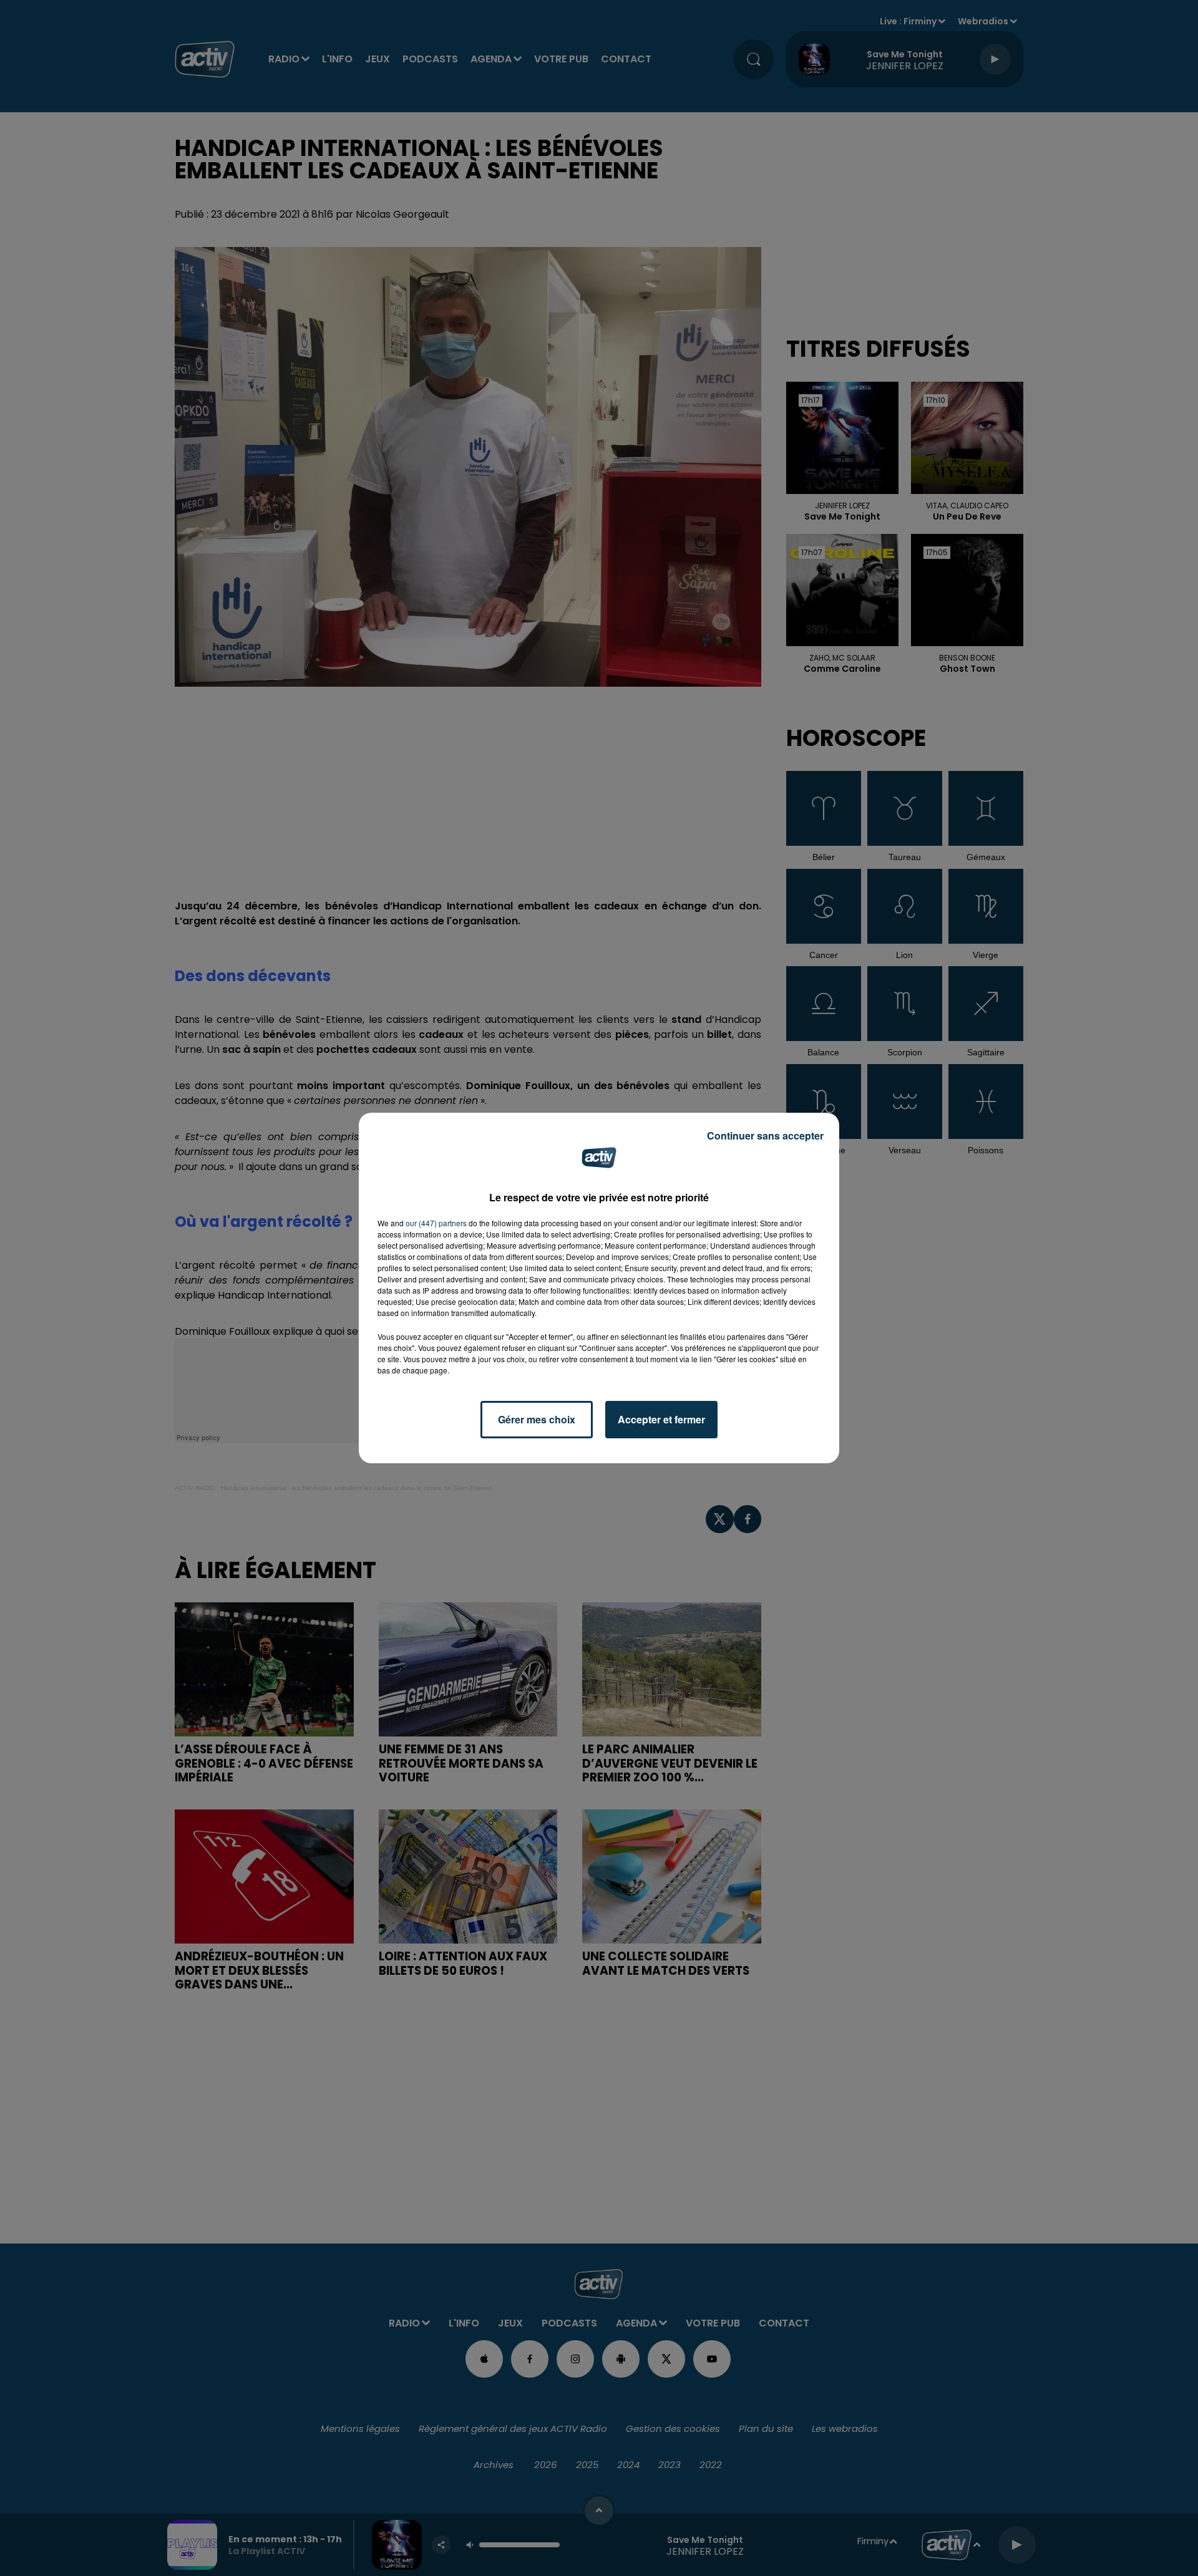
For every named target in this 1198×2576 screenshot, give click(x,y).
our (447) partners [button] (436, 1223)
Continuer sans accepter (765, 1135)
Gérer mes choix (537, 1419)
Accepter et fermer (661, 1419)
